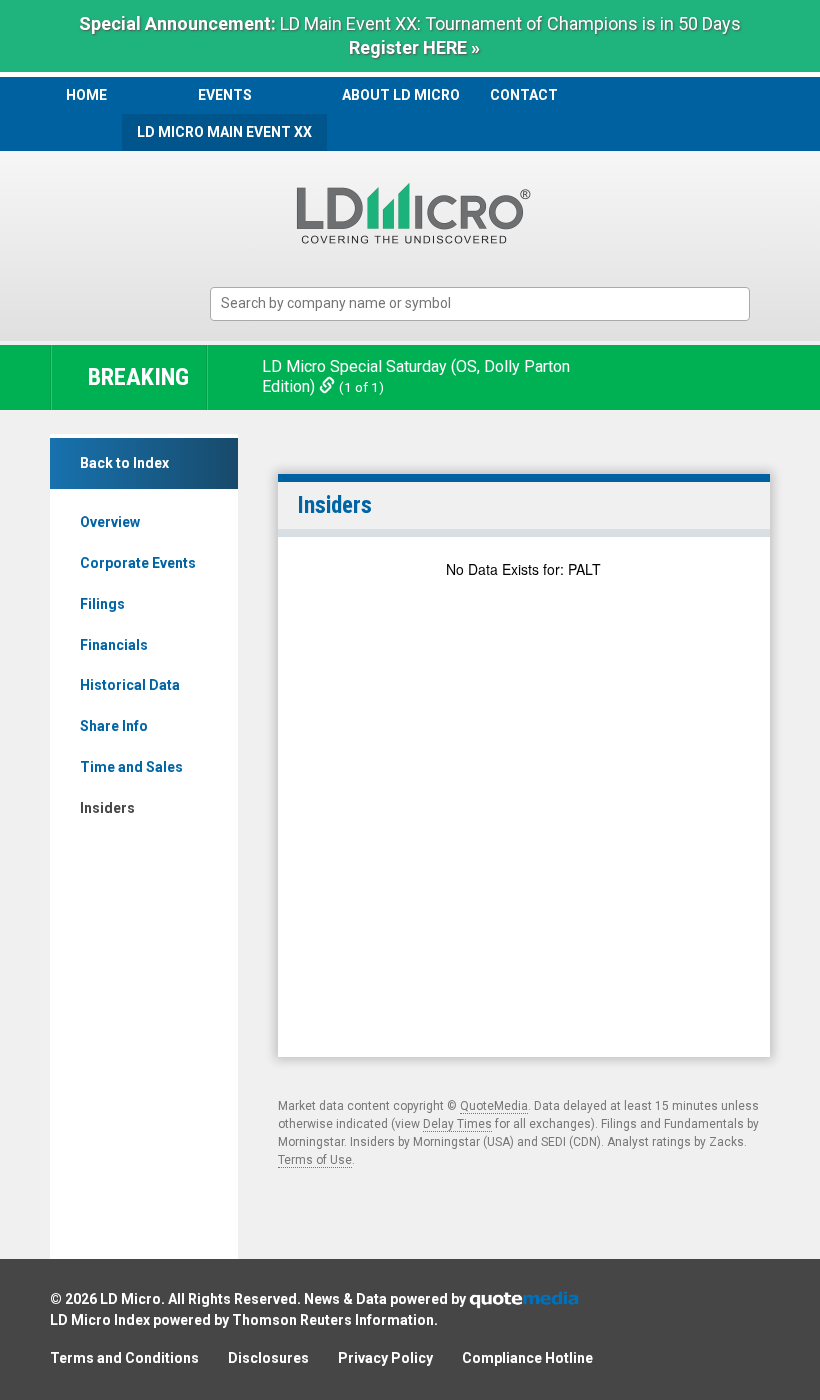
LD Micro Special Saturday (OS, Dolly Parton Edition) (416, 377)
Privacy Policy (385, 1358)
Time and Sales (131, 767)
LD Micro (130, 1299)
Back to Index (124, 463)
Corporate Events (138, 563)
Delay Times (457, 1124)
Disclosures (268, 1358)
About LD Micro (401, 95)
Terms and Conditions (124, 1358)
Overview (110, 522)
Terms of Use (315, 1160)
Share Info (114, 726)
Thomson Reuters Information (333, 1320)
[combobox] (480, 304)
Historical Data (130, 685)
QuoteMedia (494, 1106)
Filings (102, 604)
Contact (524, 95)
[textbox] (490, 303)
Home (86, 95)
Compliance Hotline (527, 1358)
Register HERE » (414, 47)
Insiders (107, 808)
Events (225, 95)
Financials (114, 645)
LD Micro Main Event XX (224, 132)
